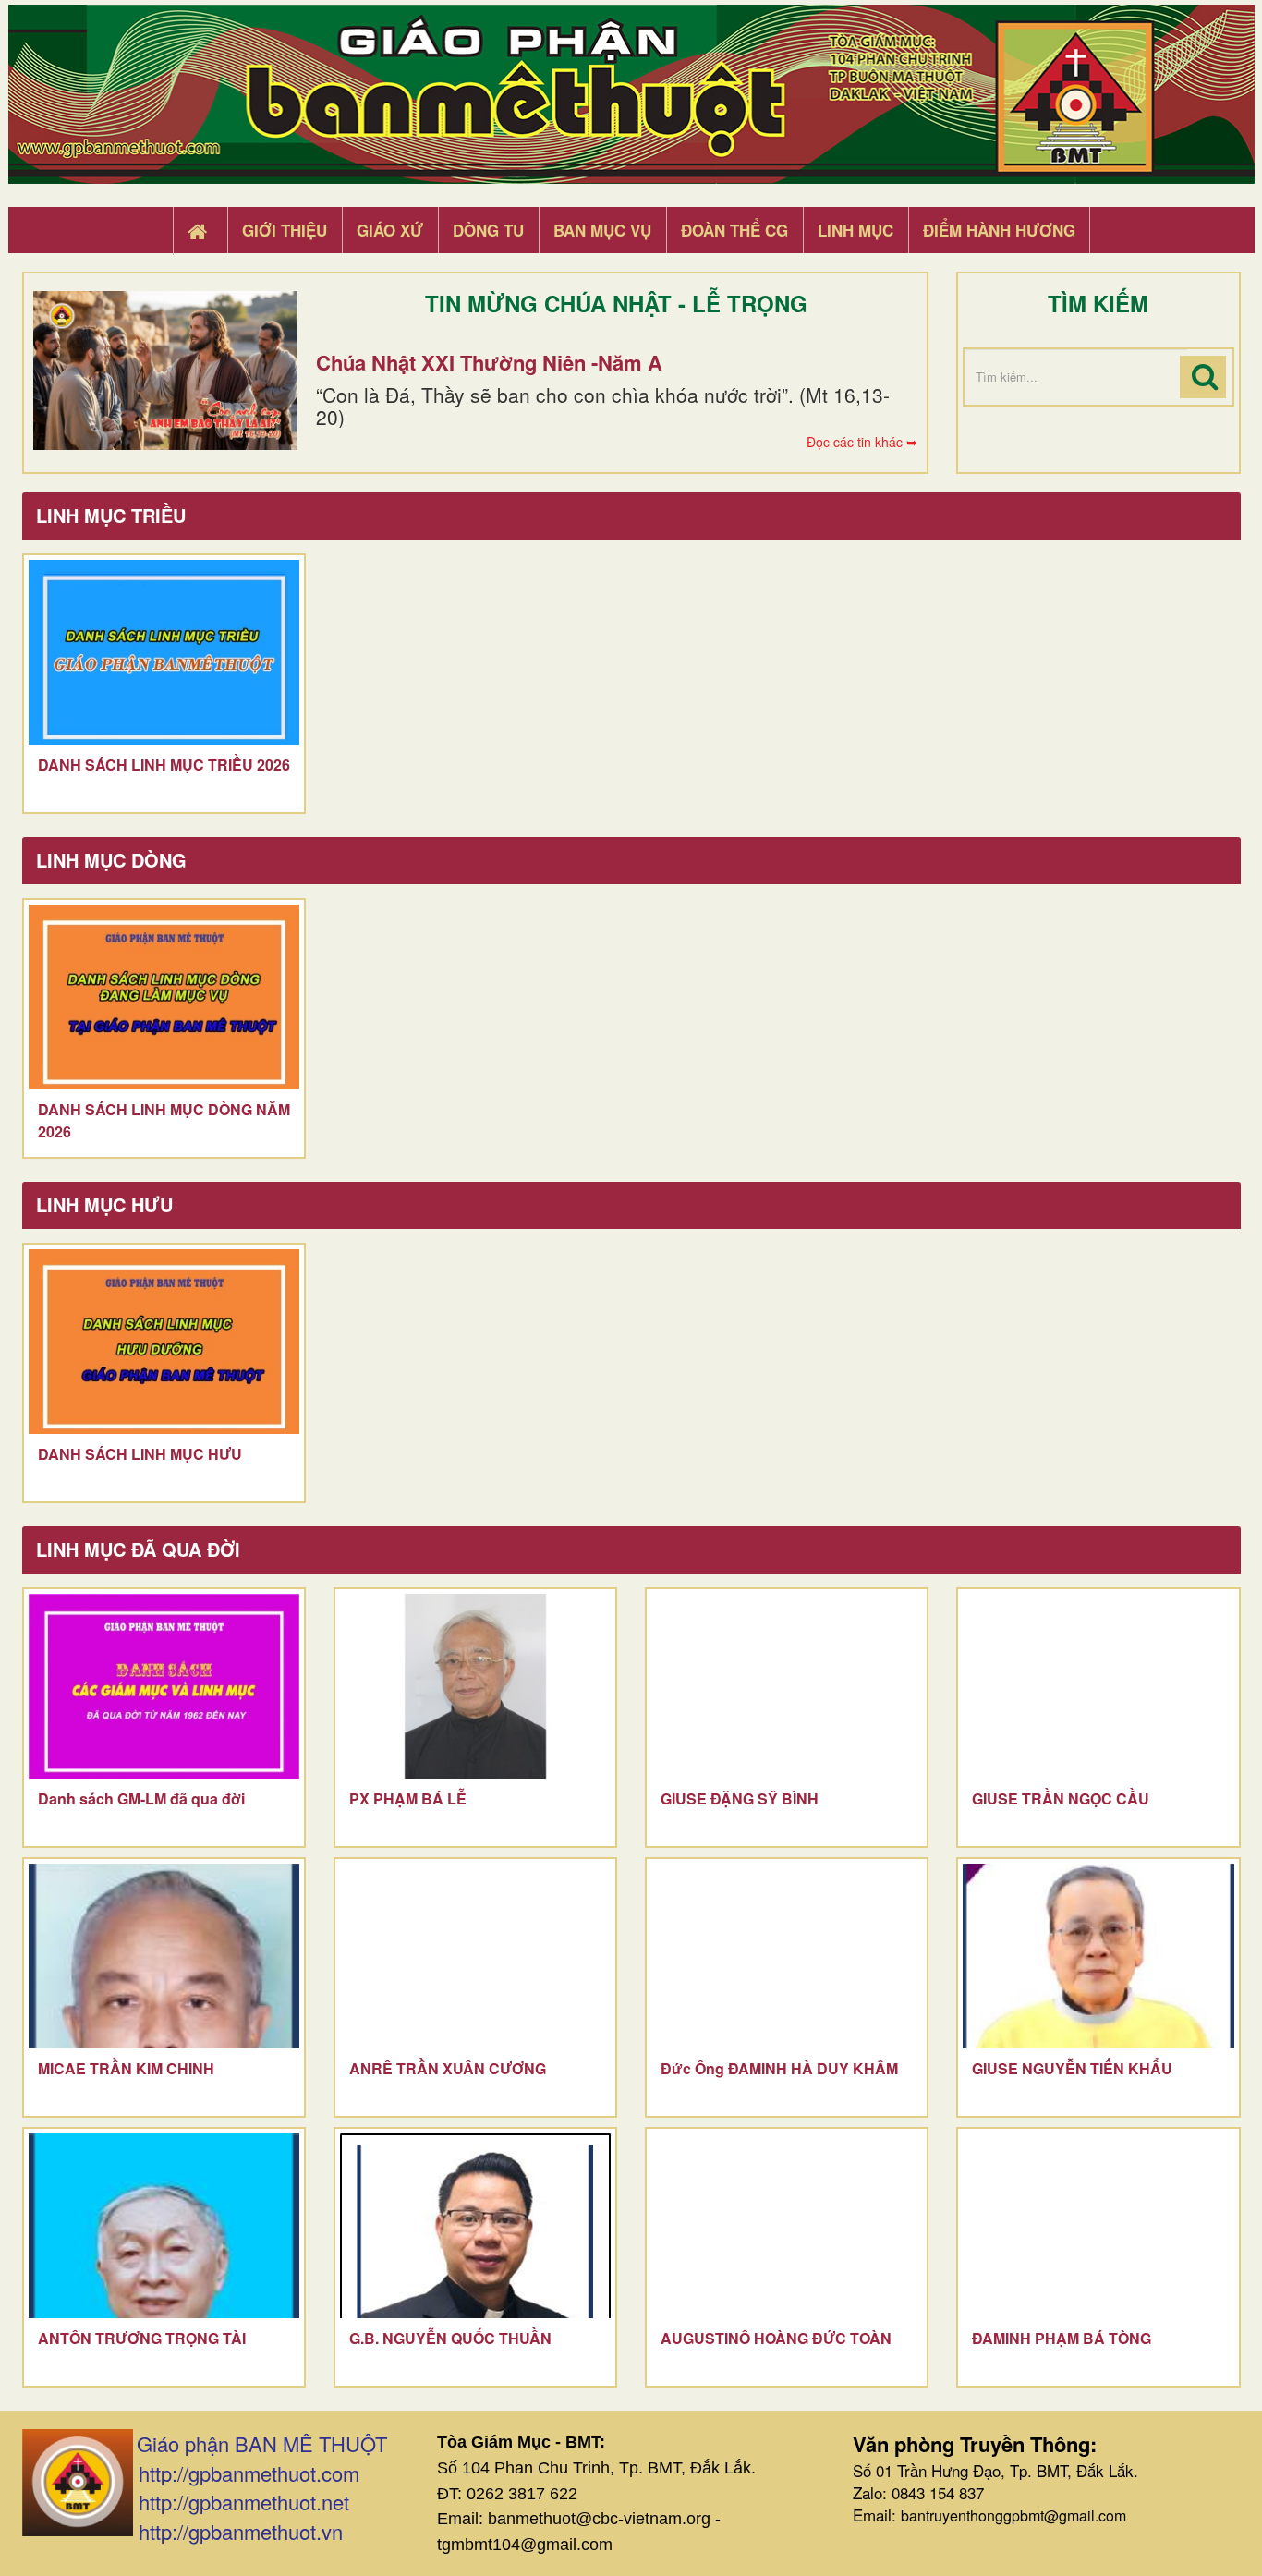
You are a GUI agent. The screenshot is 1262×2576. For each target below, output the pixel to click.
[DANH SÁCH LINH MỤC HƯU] (164, 1342)
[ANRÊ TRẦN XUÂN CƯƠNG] (475, 1956)
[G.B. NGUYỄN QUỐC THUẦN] (475, 2226)
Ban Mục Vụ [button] (602, 230)
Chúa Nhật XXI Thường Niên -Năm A (489, 362)
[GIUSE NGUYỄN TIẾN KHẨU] (1098, 1956)
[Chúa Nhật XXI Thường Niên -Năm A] (165, 371)
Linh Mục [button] (855, 230)
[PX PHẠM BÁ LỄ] (475, 1686)
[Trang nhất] (200, 231)
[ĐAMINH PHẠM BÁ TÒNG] (1098, 2226)
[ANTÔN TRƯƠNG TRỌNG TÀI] (164, 2226)
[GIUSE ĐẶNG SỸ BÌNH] (787, 1686)
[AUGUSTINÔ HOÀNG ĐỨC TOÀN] (787, 2226)
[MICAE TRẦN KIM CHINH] (164, 1956)
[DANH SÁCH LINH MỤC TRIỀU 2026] (164, 652)
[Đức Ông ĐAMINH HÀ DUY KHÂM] (787, 1956)
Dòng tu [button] (488, 230)
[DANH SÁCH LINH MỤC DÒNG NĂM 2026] (164, 997)
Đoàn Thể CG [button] (734, 230)
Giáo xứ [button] (390, 230)
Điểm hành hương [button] (999, 230)
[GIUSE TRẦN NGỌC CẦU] (1098, 1686)
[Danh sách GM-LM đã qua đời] (164, 1686)
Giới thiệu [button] (285, 230)
